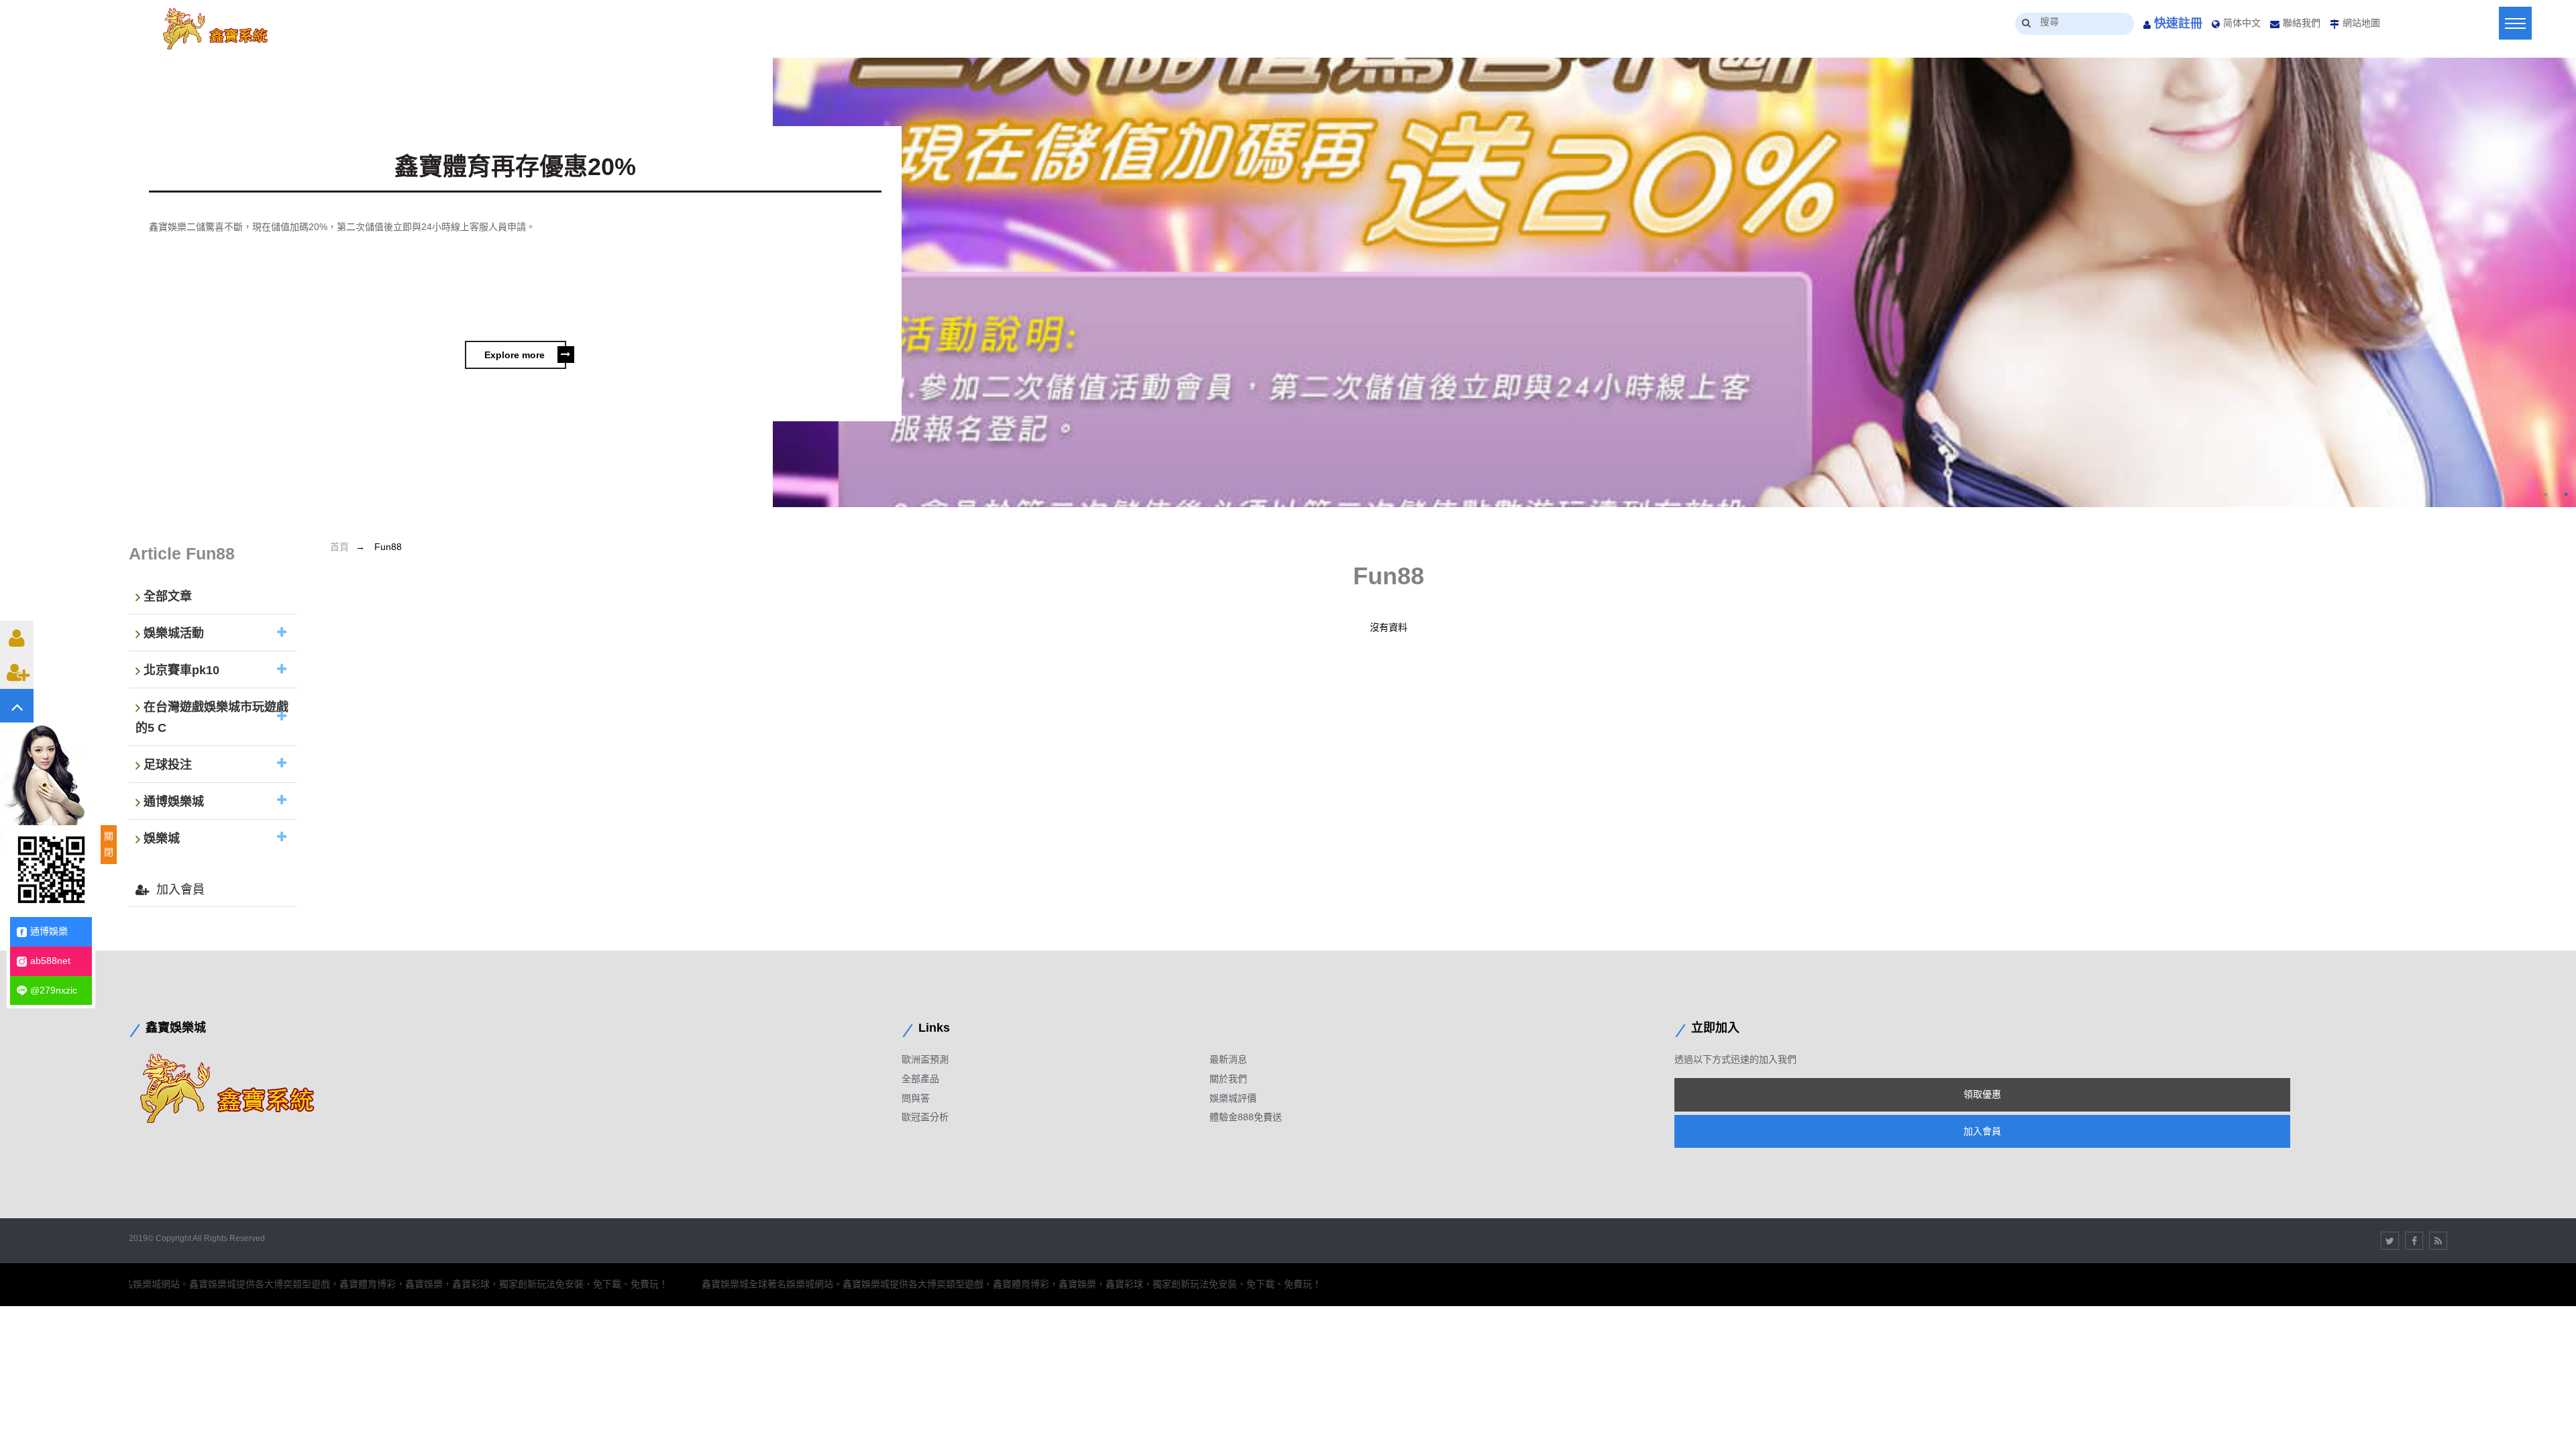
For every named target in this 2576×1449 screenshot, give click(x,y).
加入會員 (180, 890)
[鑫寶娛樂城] (239, 1088)
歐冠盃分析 (925, 1117)
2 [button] (2566, 494)
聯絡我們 (2302, 23)
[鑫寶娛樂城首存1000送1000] (1674, 282)
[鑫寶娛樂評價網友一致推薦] (223, 29)
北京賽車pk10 (181, 671)
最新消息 (1228, 1059)
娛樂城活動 (174, 634)
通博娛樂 (49, 931)
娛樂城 (162, 839)
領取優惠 (1982, 1094)
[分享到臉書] (2414, 1241)
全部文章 (168, 597)
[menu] (2515, 23)
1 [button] (2546, 494)
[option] (1288, 285)
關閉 (109, 844)
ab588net (50, 961)
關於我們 (1228, 1079)
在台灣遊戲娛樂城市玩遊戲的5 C (212, 718)
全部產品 (920, 1079)
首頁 (339, 547)
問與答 (916, 1098)
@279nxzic (54, 990)
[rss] (2438, 1241)
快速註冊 (2178, 23)
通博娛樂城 (174, 802)
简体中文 (2242, 23)
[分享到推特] (2390, 1241)
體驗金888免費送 (1246, 1117)
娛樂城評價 (1233, 1098)
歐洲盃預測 (925, 1059)
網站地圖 (2361, 23)
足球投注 (168, 765)
